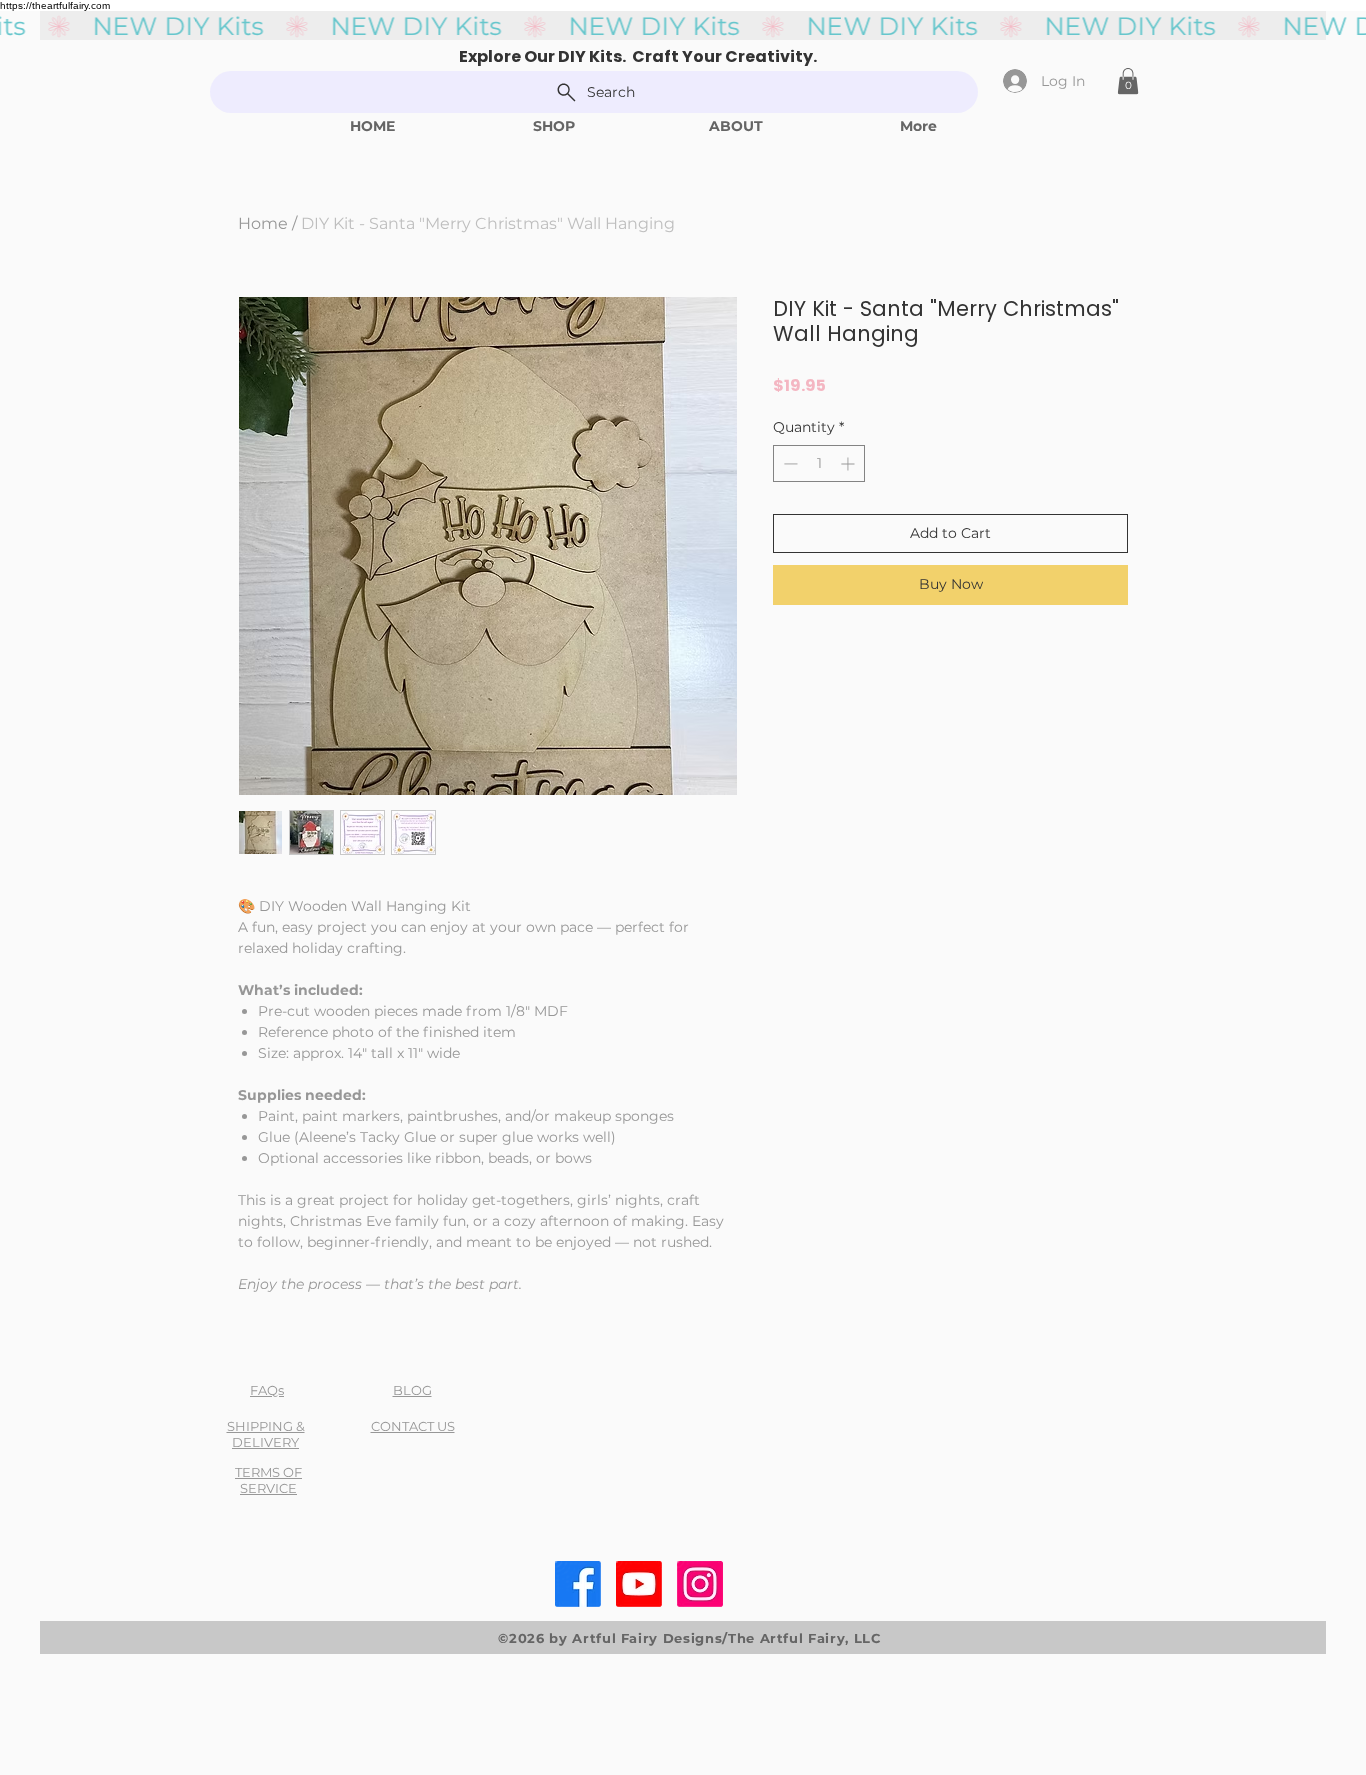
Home (263, 223)
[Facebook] (578, 1584)
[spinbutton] (819, 463)
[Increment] (849, 463)
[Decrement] (788, 463)
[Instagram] (700, 1584)
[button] (1128, 81)
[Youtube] (639, 1584)
